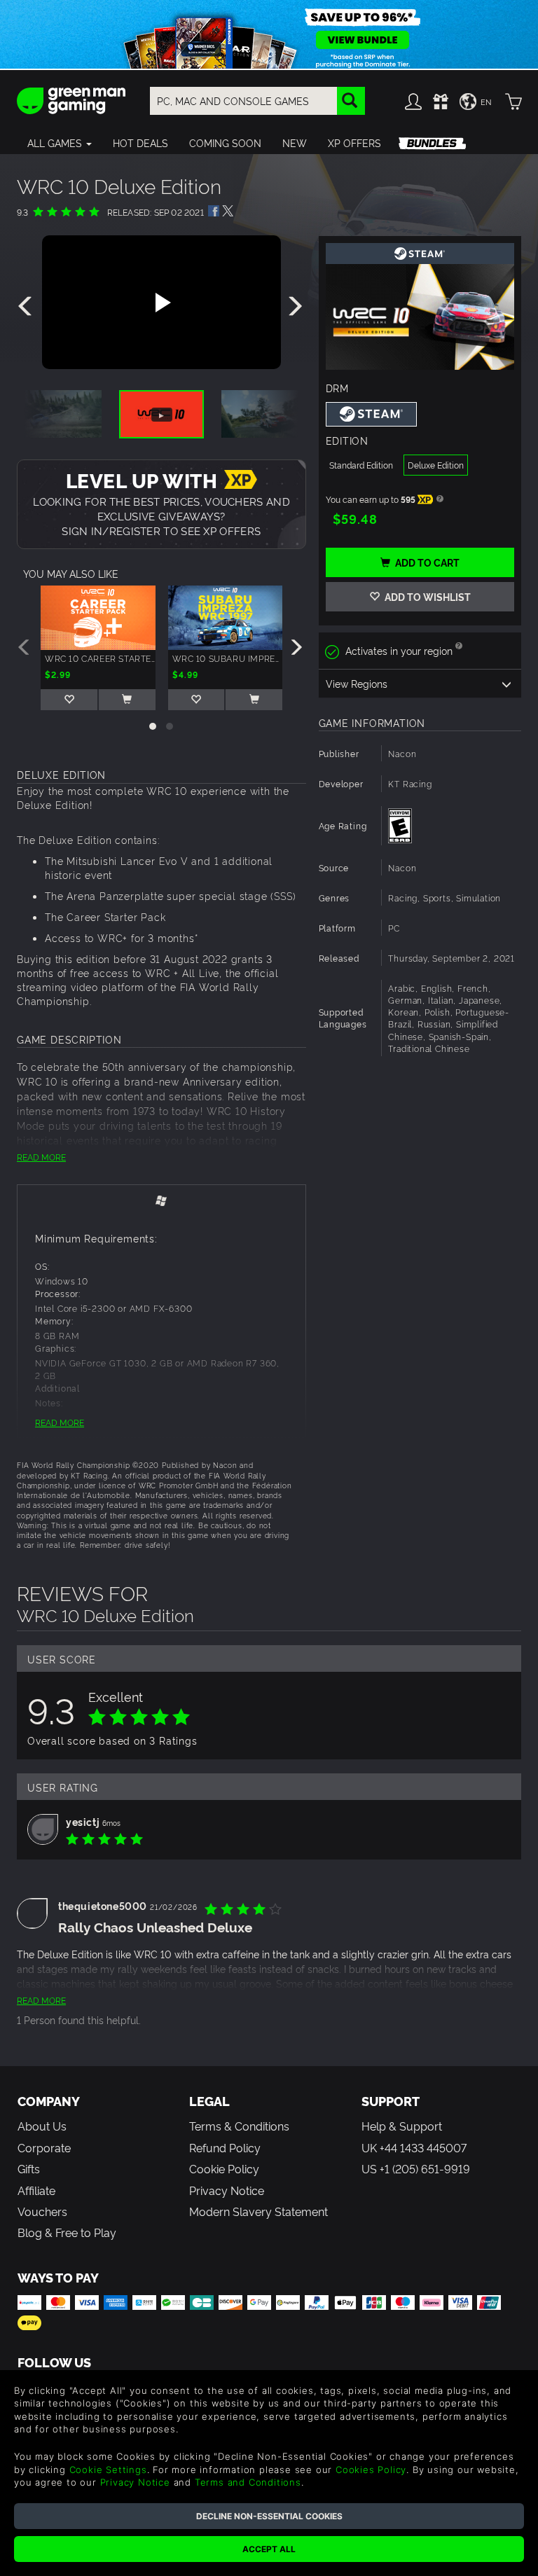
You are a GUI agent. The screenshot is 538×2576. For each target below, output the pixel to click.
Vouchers (42, 2211)
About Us (42, 2126)
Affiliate (36, 2190)
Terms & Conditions (239, 2126)
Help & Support (402, 2126)
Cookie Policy (224, 2168)
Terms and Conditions (248, 2482)
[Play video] (161, 303)
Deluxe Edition (436, 465)
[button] (60, 143)
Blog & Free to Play (67, 2232)
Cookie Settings (108, 2470)
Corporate (44, 2147)
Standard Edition (361, 465)
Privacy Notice (227, 2190)
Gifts (29, 2168)
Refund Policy (225, 2147)
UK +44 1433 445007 (414, 2147)
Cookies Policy (371, 2470)
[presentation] (27, 307)
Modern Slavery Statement (258, 2211)
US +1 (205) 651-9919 (416, 2168)
